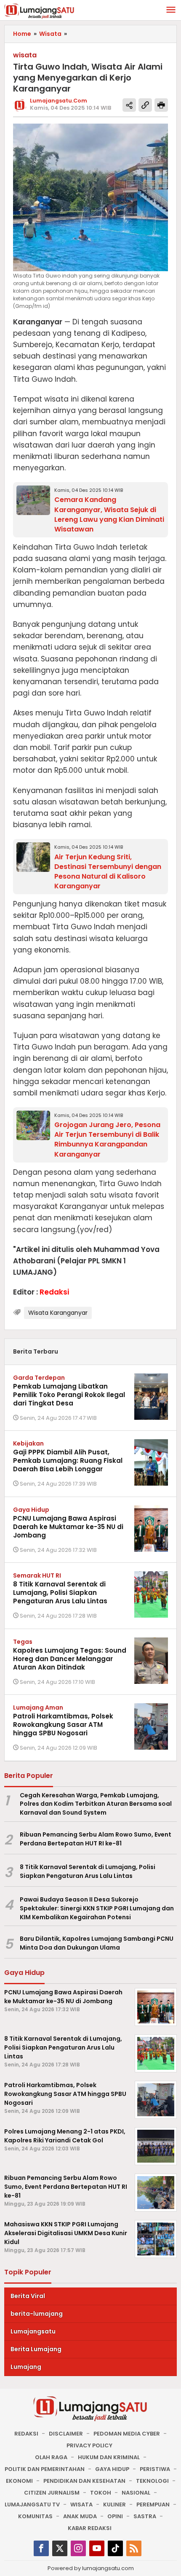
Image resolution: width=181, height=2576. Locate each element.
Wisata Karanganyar (58, 1313)
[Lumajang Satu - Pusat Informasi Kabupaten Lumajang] (39, 11)
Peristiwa (155, 2469)
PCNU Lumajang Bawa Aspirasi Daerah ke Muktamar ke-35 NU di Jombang (68, 1527)
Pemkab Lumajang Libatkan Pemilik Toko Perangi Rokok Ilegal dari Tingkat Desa (69, 1395)
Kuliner (114, 2505)
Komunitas (35, 2516)
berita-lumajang (37, 2314)
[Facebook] (41, 2548)
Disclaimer (66, 2434)
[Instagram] (78, 2548)
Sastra (145, 2516)
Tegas (23, 1642)
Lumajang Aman (38, 1707)
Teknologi (152, 2481)
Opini (115, 2516)
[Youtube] (97, 2548)
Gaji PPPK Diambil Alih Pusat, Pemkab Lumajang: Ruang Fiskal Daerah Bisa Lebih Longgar (68, 1461)
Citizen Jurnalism (52, 2493)
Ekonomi (19, 2481)
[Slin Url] (145, 105)
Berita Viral (28, 2296)
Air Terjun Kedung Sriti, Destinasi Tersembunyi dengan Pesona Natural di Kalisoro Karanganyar (108, 871)
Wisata (81, 2505)
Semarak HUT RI (37, 1575)
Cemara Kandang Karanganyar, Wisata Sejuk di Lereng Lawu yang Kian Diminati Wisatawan (109, 514)
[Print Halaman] (161, 105)
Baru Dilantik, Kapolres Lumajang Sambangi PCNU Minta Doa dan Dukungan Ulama (97, 1943)
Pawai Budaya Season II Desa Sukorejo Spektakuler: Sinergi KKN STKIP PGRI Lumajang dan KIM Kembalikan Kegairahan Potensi (97, 1908)
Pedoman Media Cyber (127, 2434)
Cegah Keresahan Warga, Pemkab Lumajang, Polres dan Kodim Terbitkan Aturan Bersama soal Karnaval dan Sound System (96, 1804)
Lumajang (26, 2367)
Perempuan (153, 2505)
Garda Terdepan (39, 1378)
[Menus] (171, 10)
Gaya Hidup (31, 1510)
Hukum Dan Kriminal (109, 2457)
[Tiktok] (115, 2548)
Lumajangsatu (33, 2331)
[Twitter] (60, 2548)
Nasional (136, 2493)
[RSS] (134, 2548)
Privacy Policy (89, 2445)
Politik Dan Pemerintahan (45, 2469)
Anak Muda (80, 2516)
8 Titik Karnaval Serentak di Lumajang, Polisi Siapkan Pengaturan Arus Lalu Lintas (60, 1593)
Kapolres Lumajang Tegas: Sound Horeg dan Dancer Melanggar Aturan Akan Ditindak (70, 1659)
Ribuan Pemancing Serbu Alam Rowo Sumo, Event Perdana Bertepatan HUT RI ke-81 (96, 1839)
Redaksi (26, 2434)
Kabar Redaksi (90, 2528)
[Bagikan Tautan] (129, 105)
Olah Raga (51, 2457)
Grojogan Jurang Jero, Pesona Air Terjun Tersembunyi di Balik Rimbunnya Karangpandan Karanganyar (107, 1139)
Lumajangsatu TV (32, 2505)
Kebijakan (28, 1443)
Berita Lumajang (36, 2349)
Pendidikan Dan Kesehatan (84, 2481)
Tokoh (101, 2493)
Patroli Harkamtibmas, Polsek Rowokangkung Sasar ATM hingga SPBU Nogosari (63, 1725)
